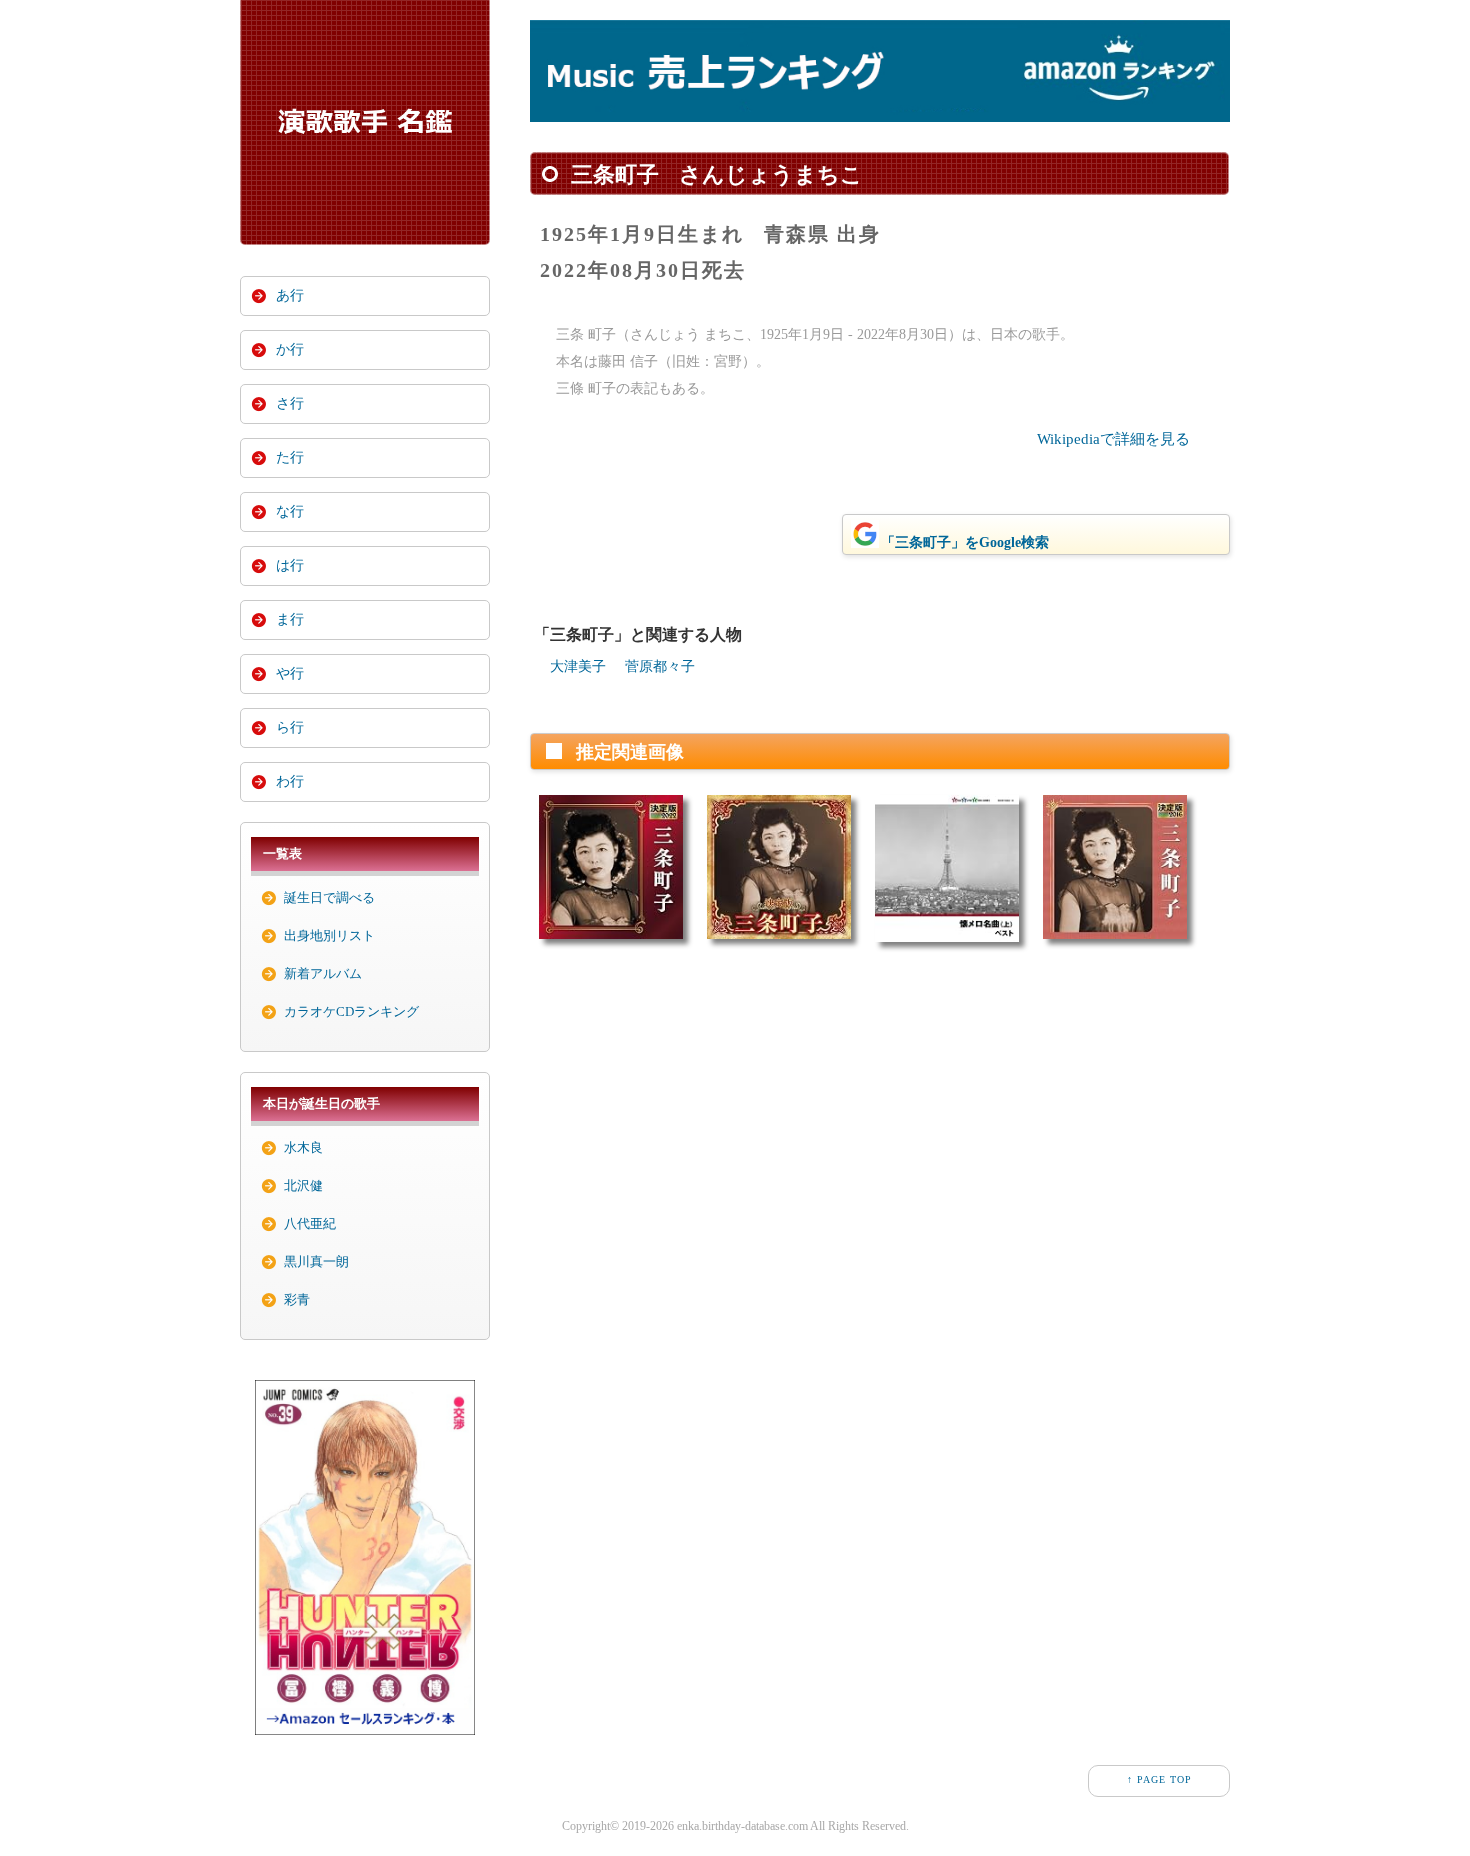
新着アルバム (323, 973)
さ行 (290, 403)
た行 (290, 457)
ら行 (290, 727)
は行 (290, 565)
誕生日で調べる (329, 897)
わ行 (290, 781)
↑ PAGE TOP (1159, 1779)
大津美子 (578, 666)
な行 (290, 511)
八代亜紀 (310, 1223)
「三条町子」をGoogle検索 (965, 542)
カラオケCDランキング (351, 1011)
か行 (290, 349)
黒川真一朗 (316, 1261)
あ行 (290, 295)
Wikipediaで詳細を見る (1113, 439)
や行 (290, 673)
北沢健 (303, 1185)
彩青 (297, 1299)
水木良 (303, 1147)
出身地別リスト (329, 935)
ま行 (290, 619)
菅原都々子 (660, 666)
